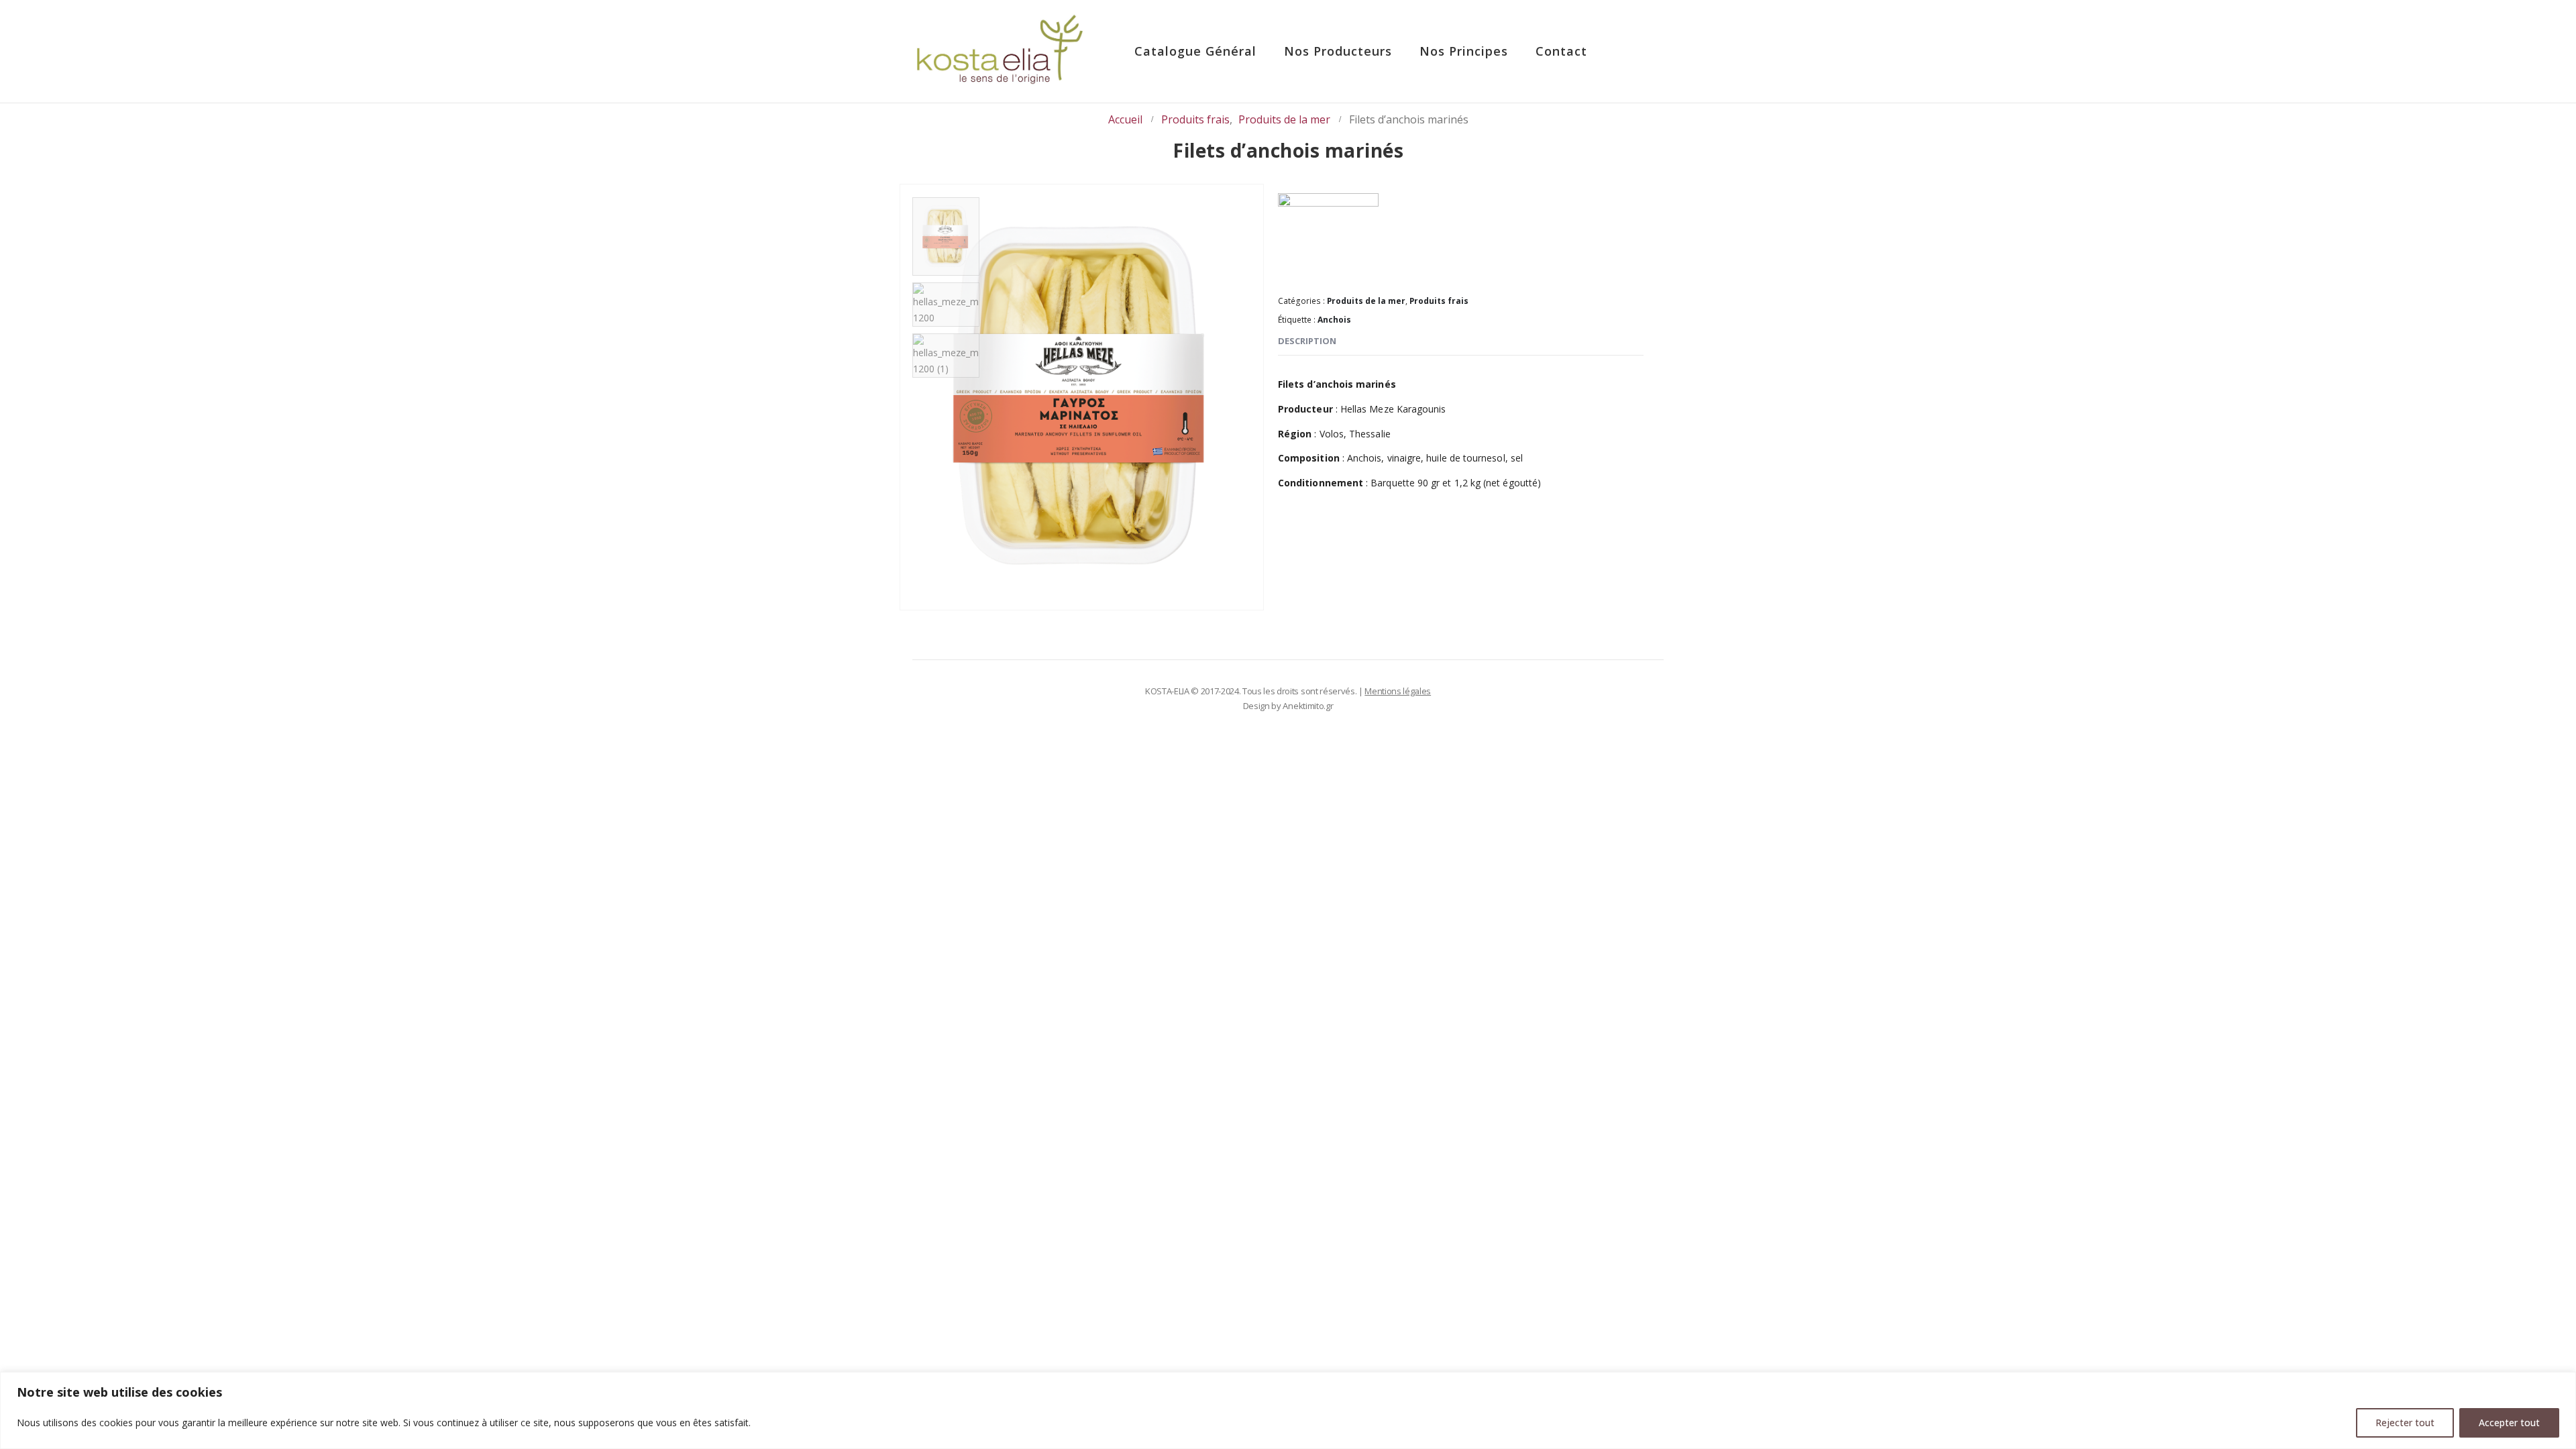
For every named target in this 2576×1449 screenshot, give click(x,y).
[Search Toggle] (1637, 52)
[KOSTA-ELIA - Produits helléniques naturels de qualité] (1000, 51)
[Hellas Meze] (1328, 238)
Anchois (1334, 320)
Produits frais (1439, 301)
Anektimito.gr (1308, 706)
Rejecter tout (2405, 1423)
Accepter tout (2509, 1423)
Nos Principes (1464, 51)
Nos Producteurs (1338, 51)
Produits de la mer (1366, 301)
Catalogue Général (1195, 51)
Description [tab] (1307, 341)
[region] (1288, 1410)
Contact (1561, 51)
